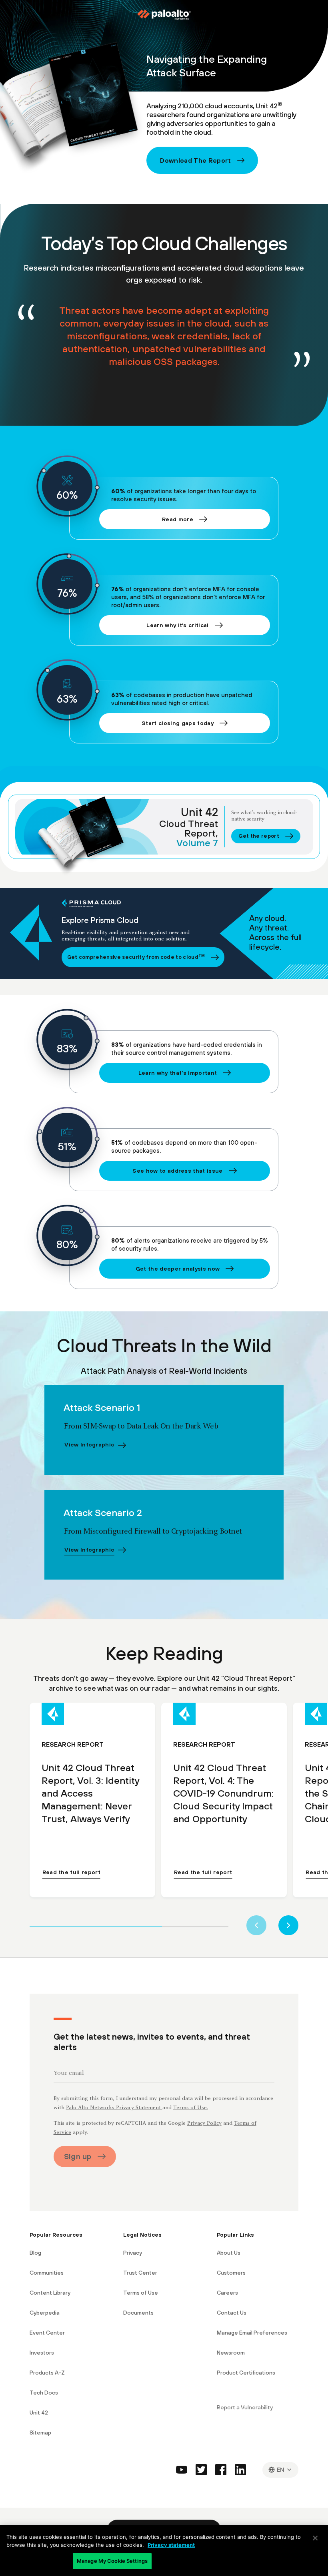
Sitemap (40, 2433)
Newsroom (231, 2353)
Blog (35, 2253)
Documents (138, 2313)
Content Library (50, 2293)
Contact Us (232, 2313)
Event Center (47, 2333)
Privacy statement (171, 2545)
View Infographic (89, 1444)
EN (280, 2469)
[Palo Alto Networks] (164, 15)
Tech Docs (44, 2393)
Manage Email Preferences (252, 2333)
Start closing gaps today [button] (178, 723)
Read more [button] (178, 519)
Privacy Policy (204, 2124)
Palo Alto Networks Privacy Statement (114, 2108)
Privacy (133, 2253)
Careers (227, 2293)
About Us (229, 2253)
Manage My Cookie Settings (112, 2561)
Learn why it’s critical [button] (177, 625)
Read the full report (71, 1872)
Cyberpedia (45, 2313)
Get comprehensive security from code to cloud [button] (136, 957)
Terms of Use (141, 2293)
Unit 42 (39, 2413)
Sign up (78, 2156)
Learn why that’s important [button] (178, 1073)
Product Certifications (246, 2373)
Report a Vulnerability (245, 2407)
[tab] (96, 1926)
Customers (231, 2273)
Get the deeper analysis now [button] (178, 1269)
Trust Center (140, 2273)
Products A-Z (47, 2373)
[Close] (315, 2538)
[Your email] (164, 2075)
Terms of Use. (191, 2108)
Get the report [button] (259, 836)
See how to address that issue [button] (177, 1171)
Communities (47, 2273)
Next (288, 1925)
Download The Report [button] (195, 160)
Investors (42, 2353)
